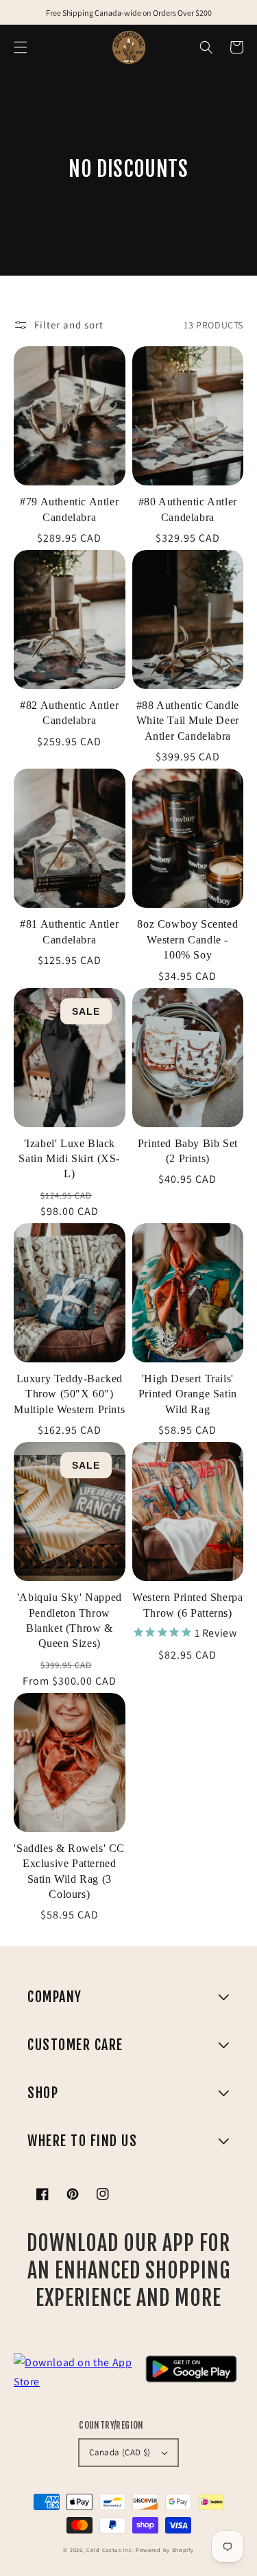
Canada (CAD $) (120, 2452)
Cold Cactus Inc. (110, 2550)
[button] (206, 47)
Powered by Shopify (165, 2550)
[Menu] (21, 47)
